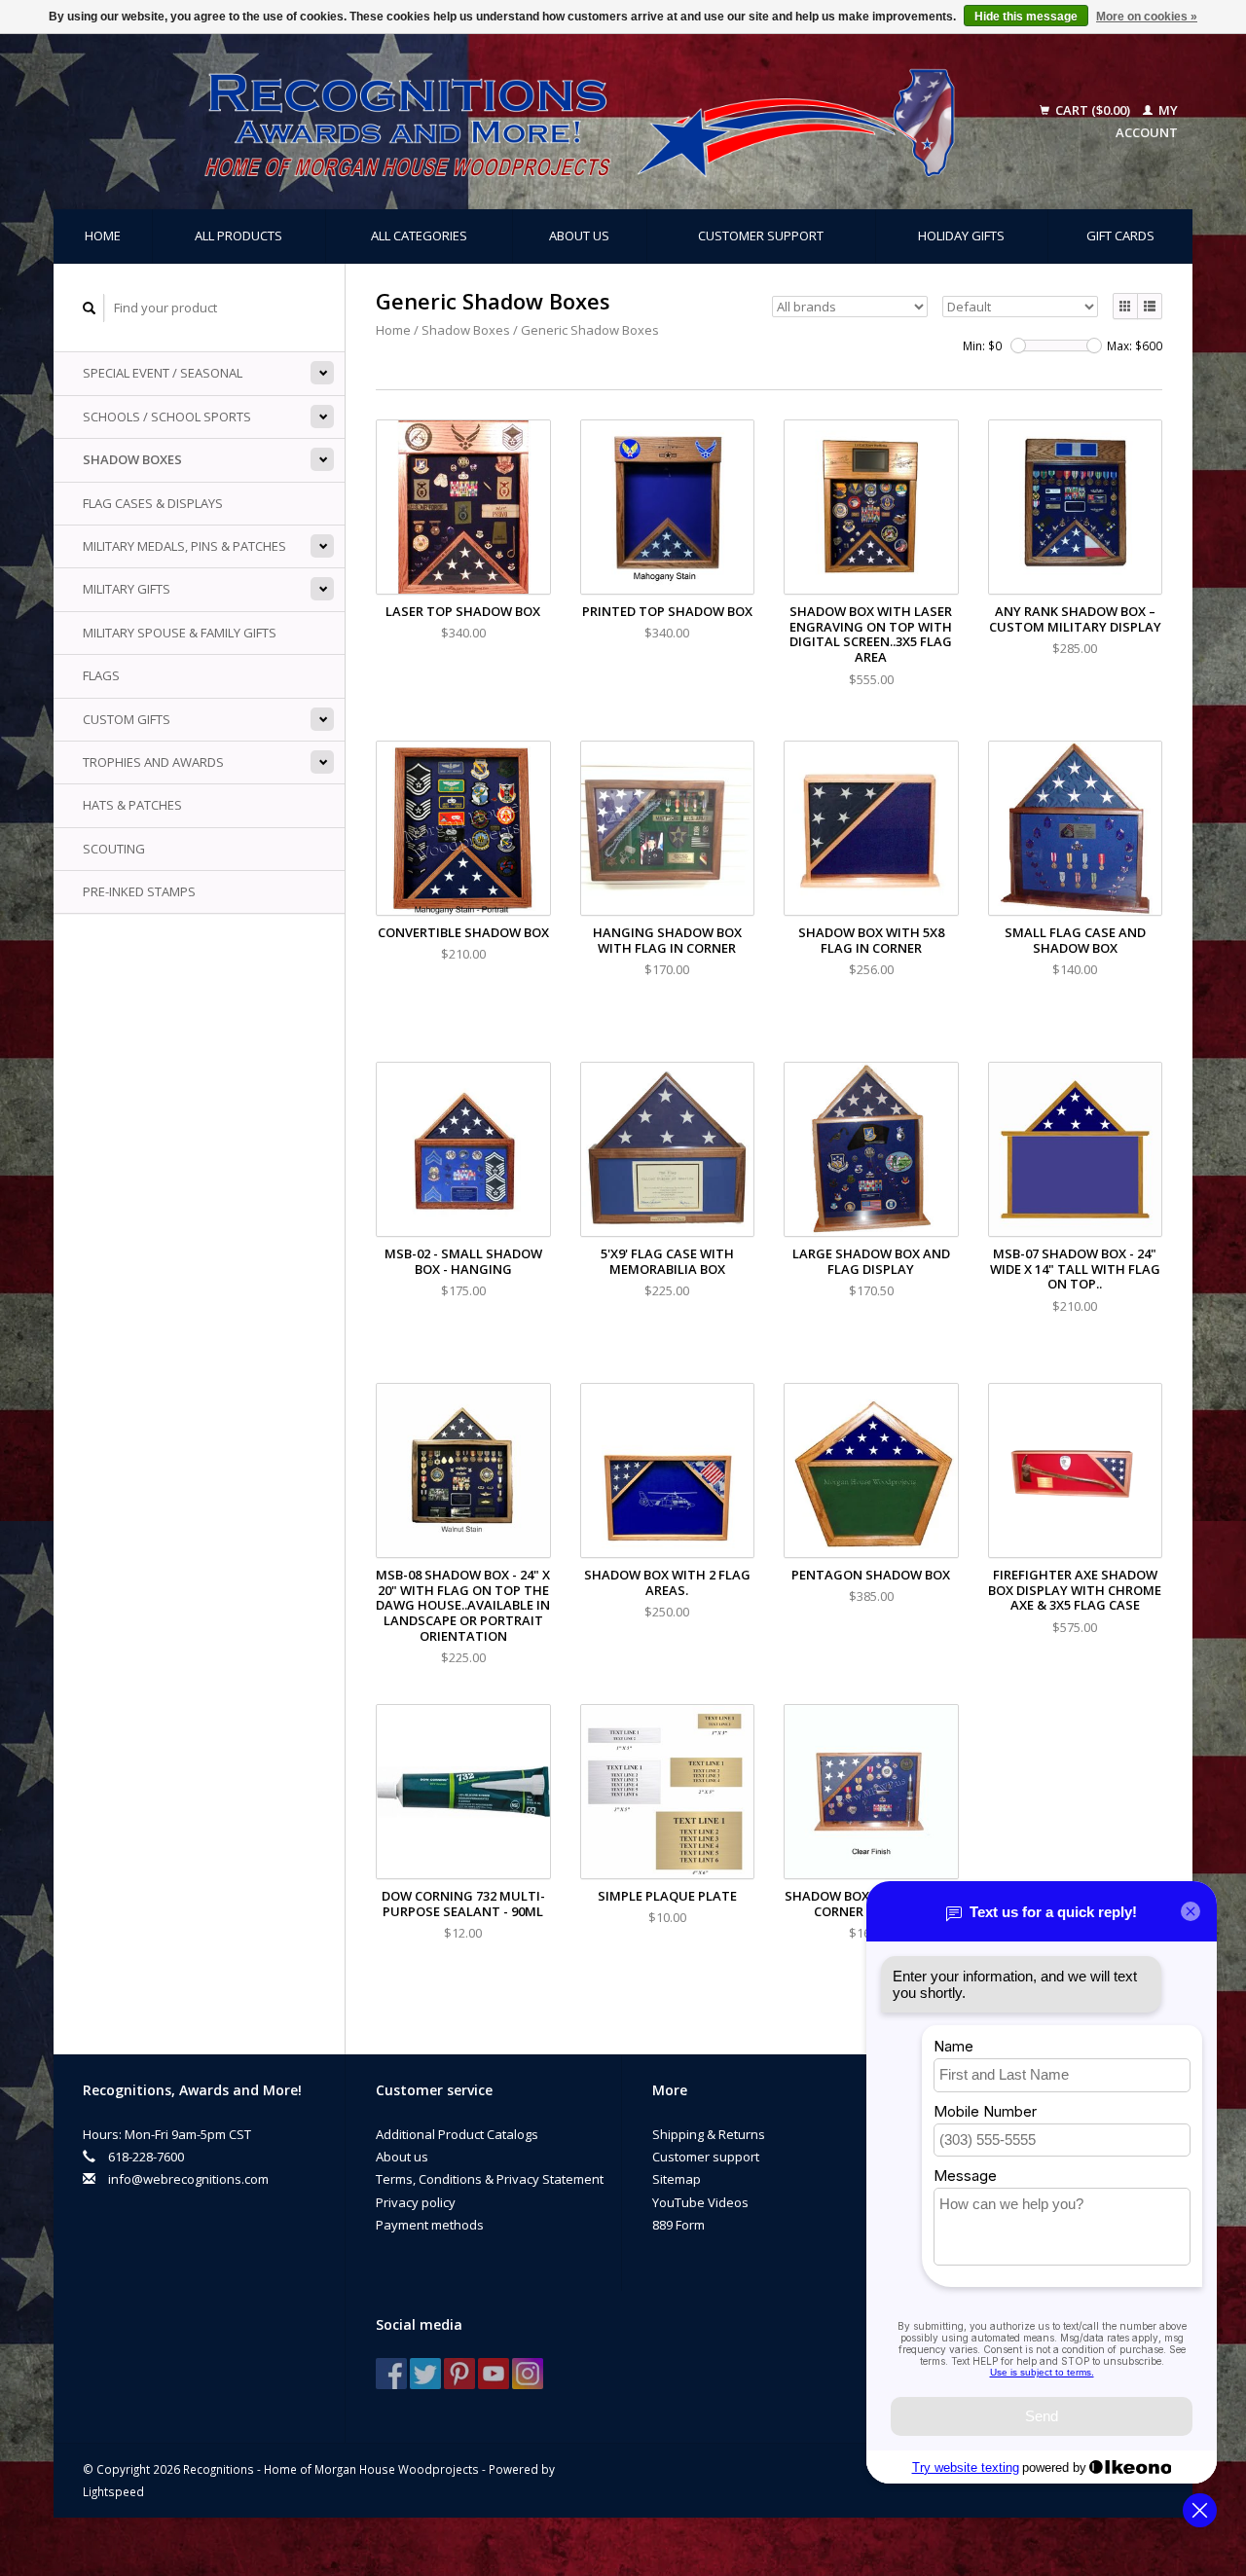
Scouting (114, 849)
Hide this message (1026, 17)
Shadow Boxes (132, 459)
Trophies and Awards (153, 762)
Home (103, 236)
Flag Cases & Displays (153, 503)
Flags (101, 675)
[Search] (90, 308)
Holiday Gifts (961, 236)
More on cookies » (1147, 17)
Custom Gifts (127, 719)
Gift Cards (1120, 236)
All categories (419, 236)
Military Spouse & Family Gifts (180, 633)
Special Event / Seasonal (163, 373)
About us (579, 236)
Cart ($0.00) (1093, 110)
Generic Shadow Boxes (590, 330)
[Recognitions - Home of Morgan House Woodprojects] (535, 122)
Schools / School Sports (167, 417)
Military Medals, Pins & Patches (184, 546)
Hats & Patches (132, 805)
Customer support (761, 236)
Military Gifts (127, 589)
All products (238, 236)
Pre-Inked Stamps (139, 891)
